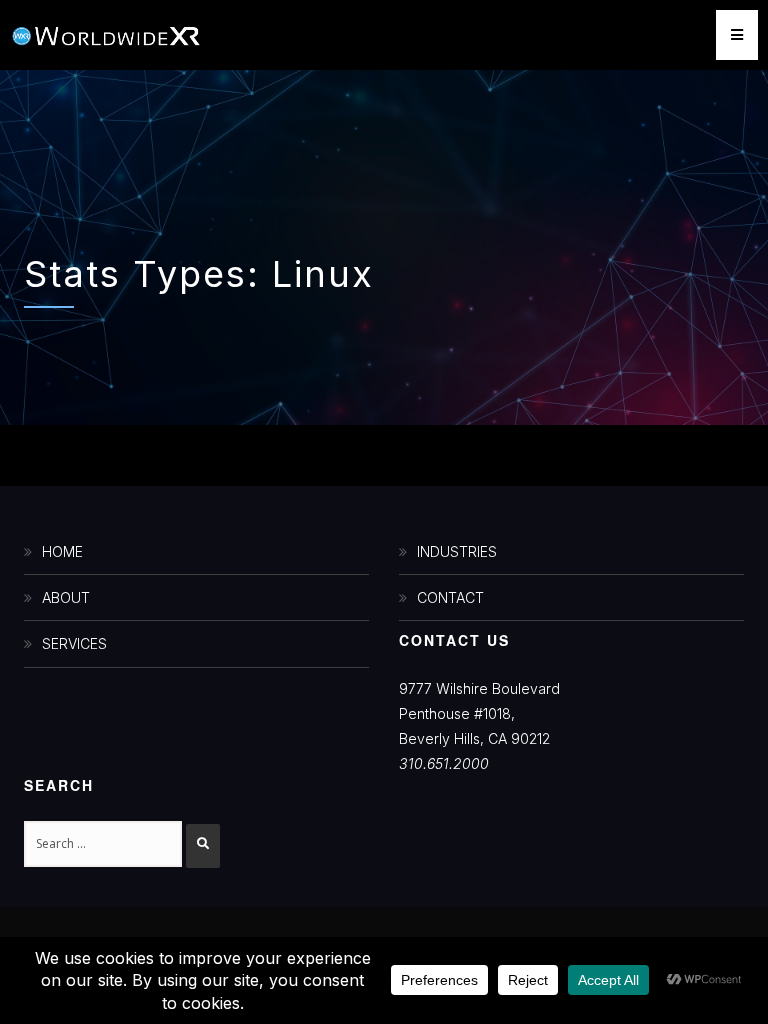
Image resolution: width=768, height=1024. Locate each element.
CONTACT (450, 597)
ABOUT (66, 597)
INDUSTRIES (457, 551)
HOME (62, 551)
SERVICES (74, 643)
